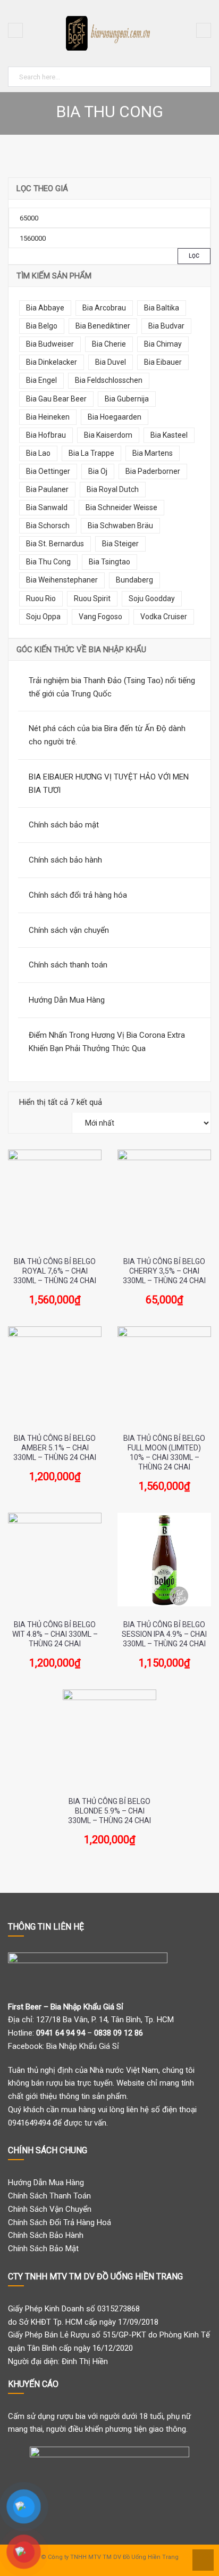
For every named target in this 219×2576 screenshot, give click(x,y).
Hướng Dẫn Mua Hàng (67, 1000)
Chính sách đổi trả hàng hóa (78, 895)
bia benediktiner (103, 326)
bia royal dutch (113, 489)
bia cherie (109, 344)
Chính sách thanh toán (68, 965)
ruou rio (41, 598)
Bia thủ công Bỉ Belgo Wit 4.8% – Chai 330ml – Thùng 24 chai (55, 1634)
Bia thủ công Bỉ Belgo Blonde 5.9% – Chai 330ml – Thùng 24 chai (109, 1811)
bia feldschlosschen (109, 380)
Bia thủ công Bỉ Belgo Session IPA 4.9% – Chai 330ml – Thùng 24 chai (164, 1634)
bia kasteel (169, 435)
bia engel (41, 380)
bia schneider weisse (121, 507)
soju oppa (43, 617)
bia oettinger (48, 471)
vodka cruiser (164, 617)
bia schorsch (48, 526)
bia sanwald (47, 507)
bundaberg (134, 580)
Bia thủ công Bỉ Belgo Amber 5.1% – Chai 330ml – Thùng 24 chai (55, 1448)
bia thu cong (48, 562)
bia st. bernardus (55, 544)
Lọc (194, 256)
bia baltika (162, 308)
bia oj (98, 471)
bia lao (38, 453)
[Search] (201, 75)
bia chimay (163, 344)
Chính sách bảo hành (65, 860)
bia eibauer (163, 362)
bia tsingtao (109, 562)
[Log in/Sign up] (204, 30)
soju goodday (152, 598)
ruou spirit (92, 598)
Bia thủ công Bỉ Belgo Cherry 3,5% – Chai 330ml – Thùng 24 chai (164, 1271)
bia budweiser (50, 344)
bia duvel (111, 362)
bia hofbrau (46, 435)
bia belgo (42, 326)
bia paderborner (153, 471)
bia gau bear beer (56, 399)
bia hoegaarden (115, 417)
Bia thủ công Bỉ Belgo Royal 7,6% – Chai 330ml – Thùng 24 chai (55, 1271)
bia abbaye (45, 308)
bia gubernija (127, 399)
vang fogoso (100, 617)
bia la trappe (91, 453)
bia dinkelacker (52, 362)
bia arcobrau (104, 308)
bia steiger (120, 544)
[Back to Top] (202, 2559)
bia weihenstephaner (62, 580)
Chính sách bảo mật (64, 825)
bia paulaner (47, 489)
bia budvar (166, 326)
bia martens (153, 453)
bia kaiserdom (108, 435)
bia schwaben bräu (120, 526)
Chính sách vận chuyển (69, 930)
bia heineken (48, 417)
